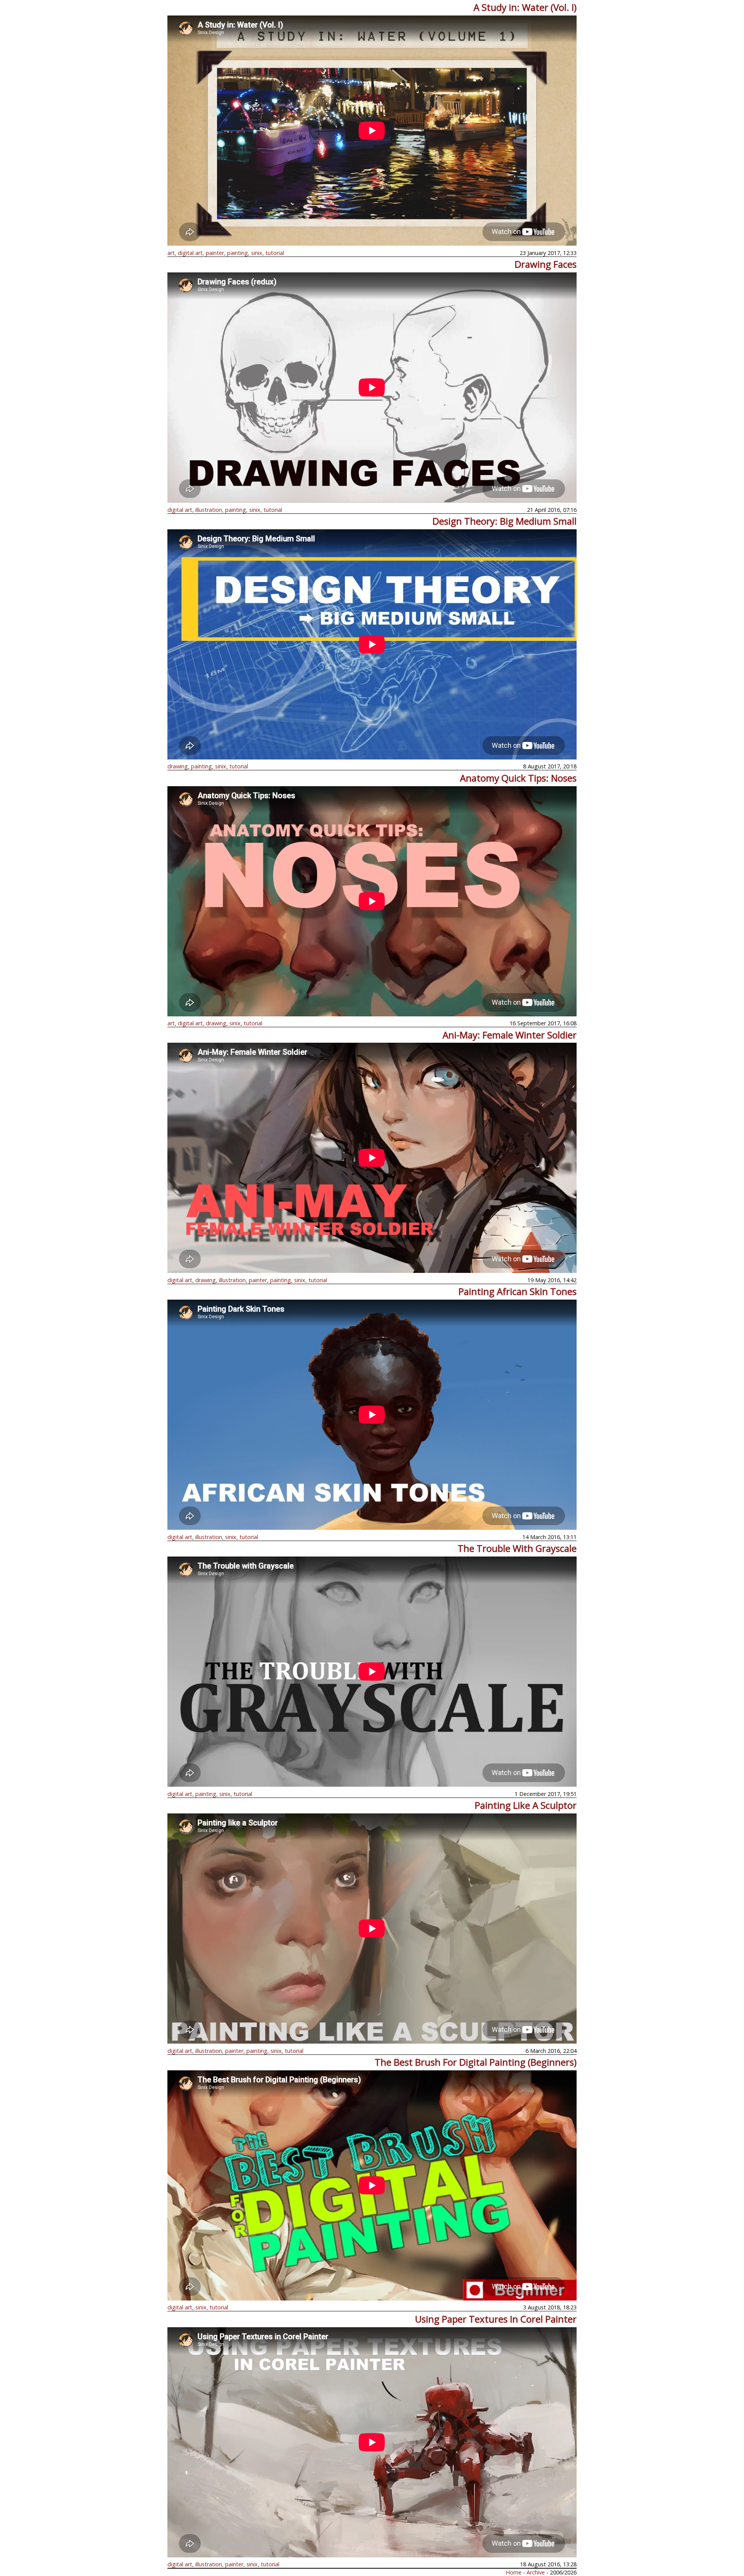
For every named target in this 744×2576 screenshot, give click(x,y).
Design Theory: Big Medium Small (505, 521)
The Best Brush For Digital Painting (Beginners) (476, 2062)
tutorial (275, 253)
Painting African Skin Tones (518, 1291)
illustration (209, 510)
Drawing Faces (546, 264)
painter (215, 253)
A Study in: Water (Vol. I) (525, 7)
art (171, 253)
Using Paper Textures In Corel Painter (496, 2319)
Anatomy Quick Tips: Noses (518, 778)
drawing (178, 766)
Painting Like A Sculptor (526, 1805)
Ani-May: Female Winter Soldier (510, 1035)
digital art (190, 253)
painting (238, 253)
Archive (536, 2572)
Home (514, 2572)
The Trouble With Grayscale (517, 1548)
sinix (257, 253)
